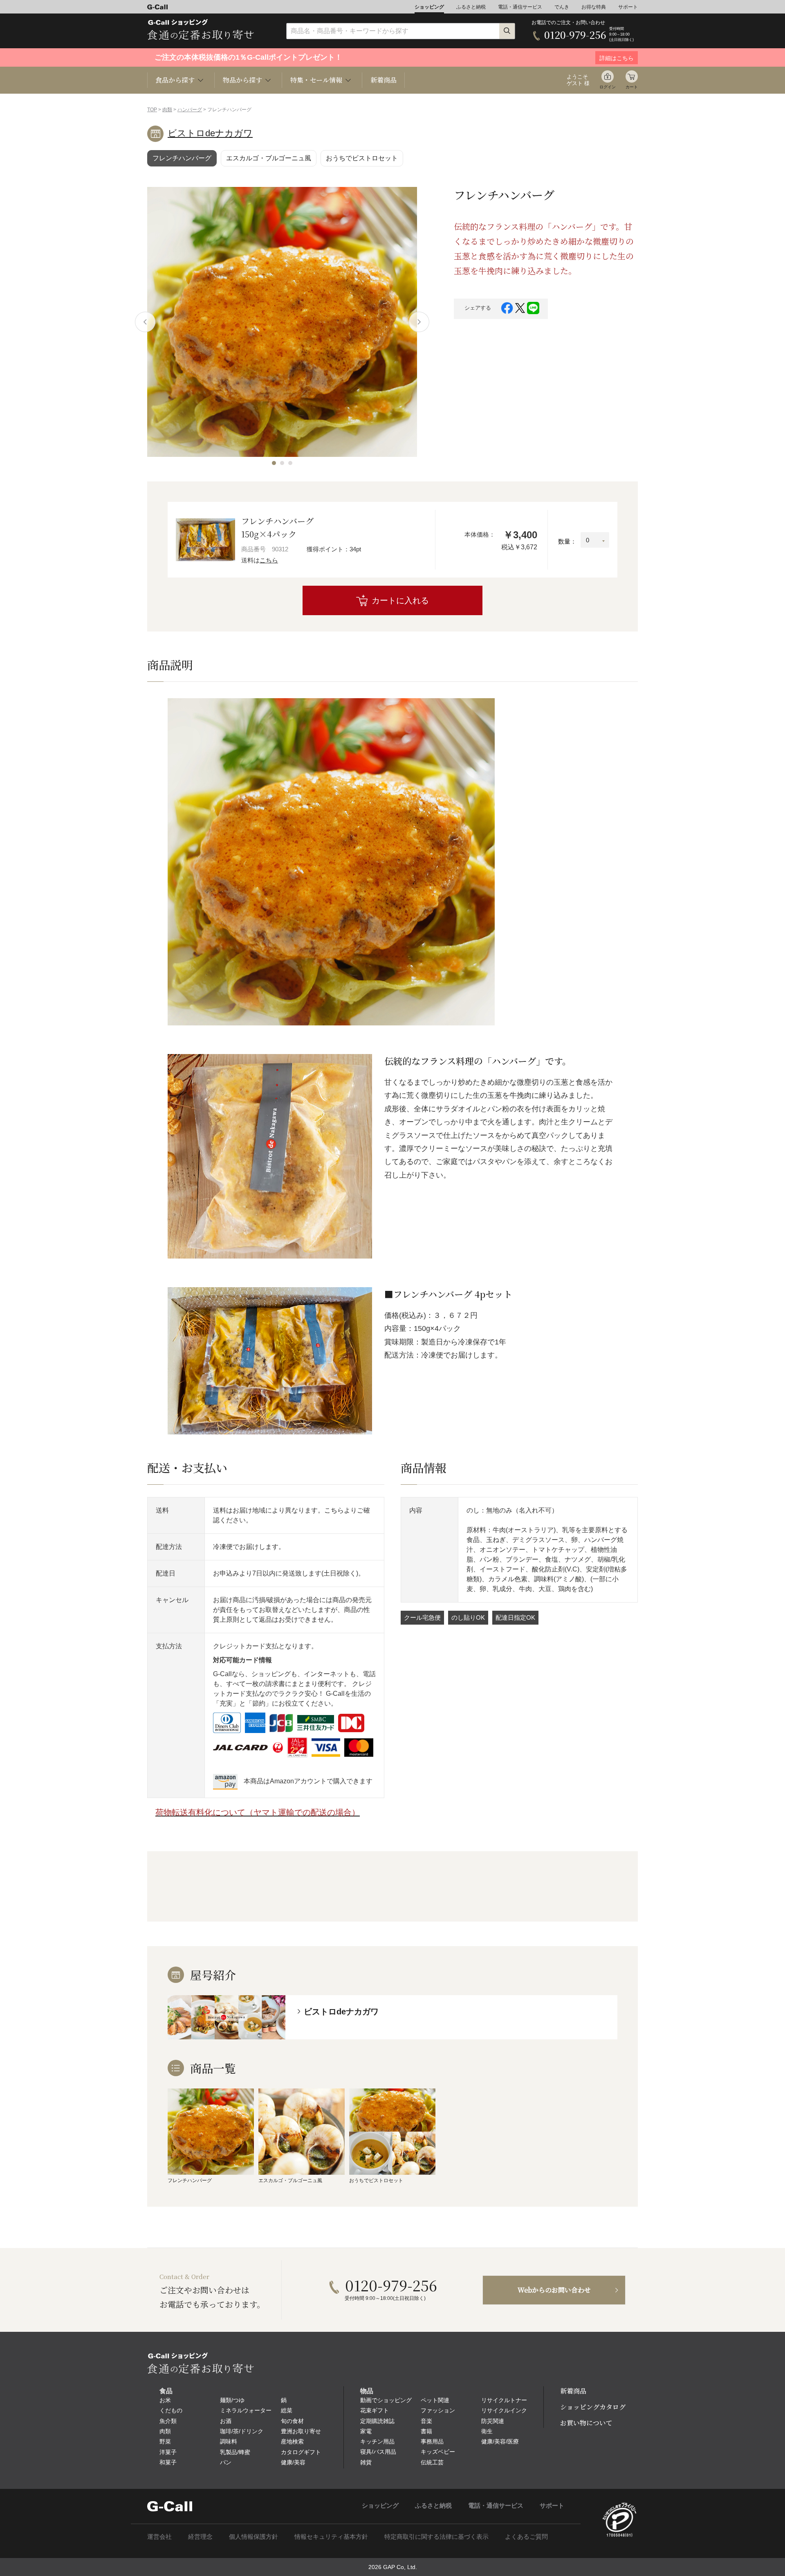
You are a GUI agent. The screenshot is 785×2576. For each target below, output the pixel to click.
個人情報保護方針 (253, 2537)
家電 (366, 2431)
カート (632, 87)
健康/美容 (293, 2462)
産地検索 (292, 2441)
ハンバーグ (190, 110)
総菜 (287, 2410)
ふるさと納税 (471, 7)
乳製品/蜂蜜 (235, 2452)
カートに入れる (400, 600)
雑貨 (366, 2462)
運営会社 (159, 2537)
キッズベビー (438, 2452)
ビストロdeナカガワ (210, 133)
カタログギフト (301, 2452)
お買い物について (586, 2423)
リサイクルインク (504, 2410)
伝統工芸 (432, 2462)
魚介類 (168, 2421)
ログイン (608, 87)
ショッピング (429, 7)
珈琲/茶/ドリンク (242, 2431)
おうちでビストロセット (362, 158)
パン (226, 2462)
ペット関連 (435, 2400)
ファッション (438, 2410)
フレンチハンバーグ (182, 158)
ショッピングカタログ (593, 2407)
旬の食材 (292, 2421)
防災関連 (493, 2421)
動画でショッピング (386, 2400)
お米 (165, 2400)
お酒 (226, 2421)
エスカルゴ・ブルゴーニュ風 (269, 158)
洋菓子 (168, 2452)
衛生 (487, 2431)
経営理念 (200, 2537)
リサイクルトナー (504, 2400)
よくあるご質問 (526, 2537)
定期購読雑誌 (377, 2421)
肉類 (167, 110)
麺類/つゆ (232, 2400)
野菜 (165, 2441)
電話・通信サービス (520, 7)
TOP (152, 110)
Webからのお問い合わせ (554, 2290)
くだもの (171, 2410)
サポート (628, 7)
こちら (269, 560)
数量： (567, 541)
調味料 (229, 2441)
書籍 (426, 2431)
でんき (562, 7)
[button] (274, 463)
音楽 (426, 2421)
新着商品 (384, 80)
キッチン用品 (377, 2441)
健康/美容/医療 (500, 2441)
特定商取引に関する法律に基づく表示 (436, 2537)
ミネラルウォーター (246, 2410)
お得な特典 (594, 7)
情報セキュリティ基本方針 (331, 2537)
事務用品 (432, 2441)
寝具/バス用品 (378, 2452)
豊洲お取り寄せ (301, 2431)
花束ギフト (375, 2410)
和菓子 (168, 2462)
